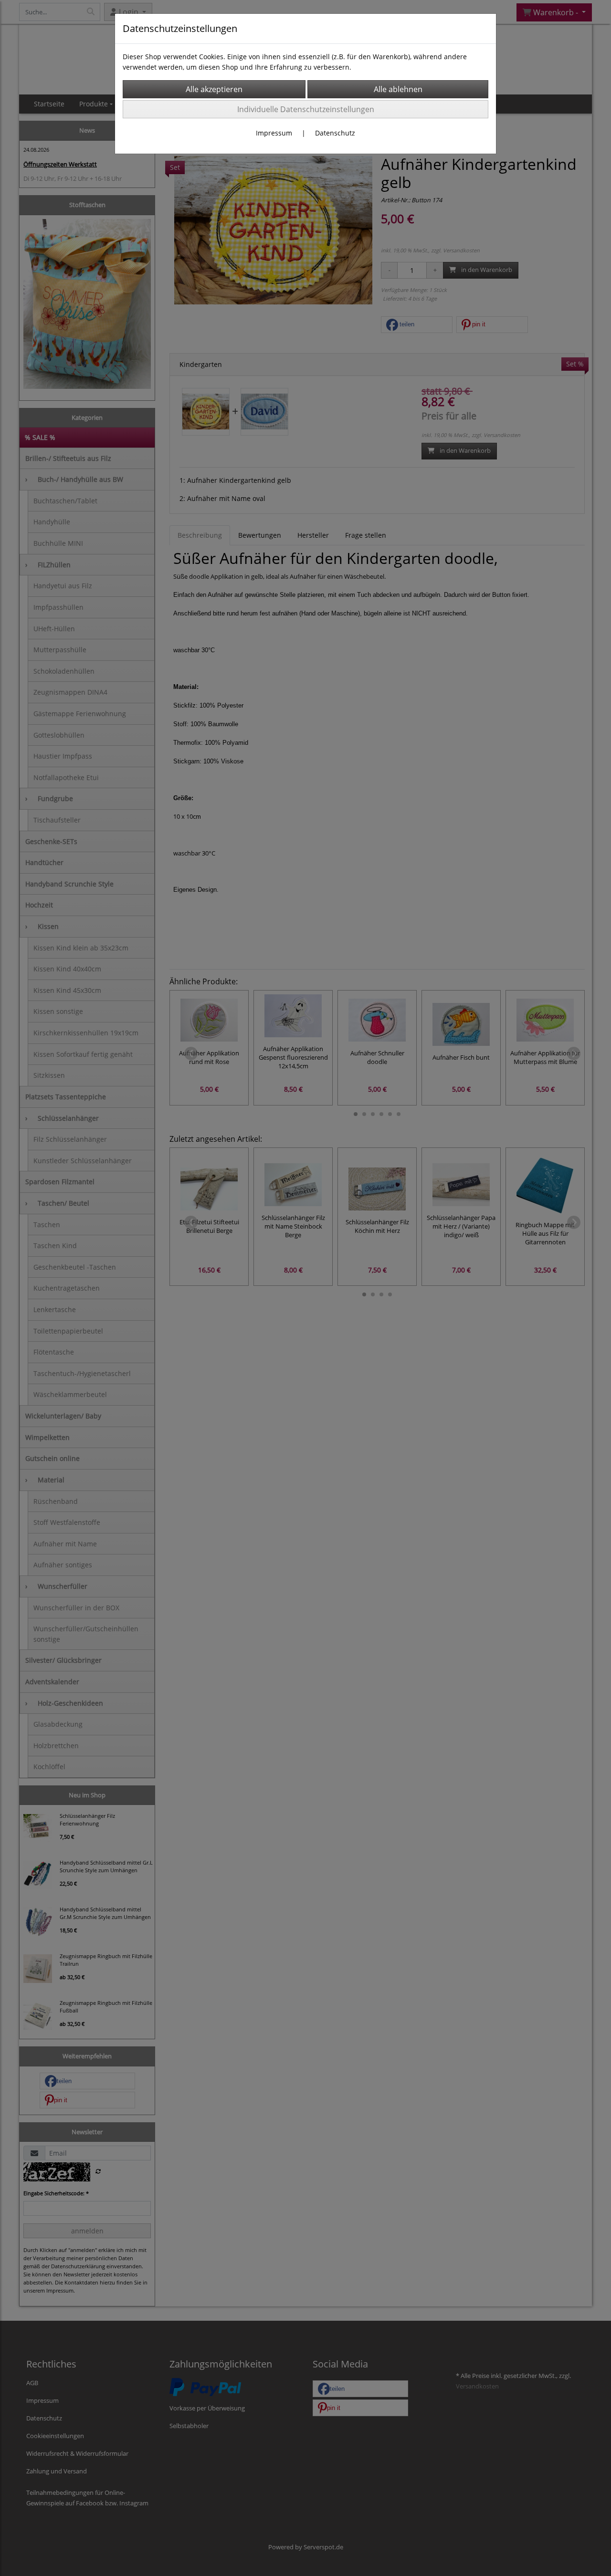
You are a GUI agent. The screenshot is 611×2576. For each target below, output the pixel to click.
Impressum (274, 133)
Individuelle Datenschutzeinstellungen (306, 109)
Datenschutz (335, 133)
